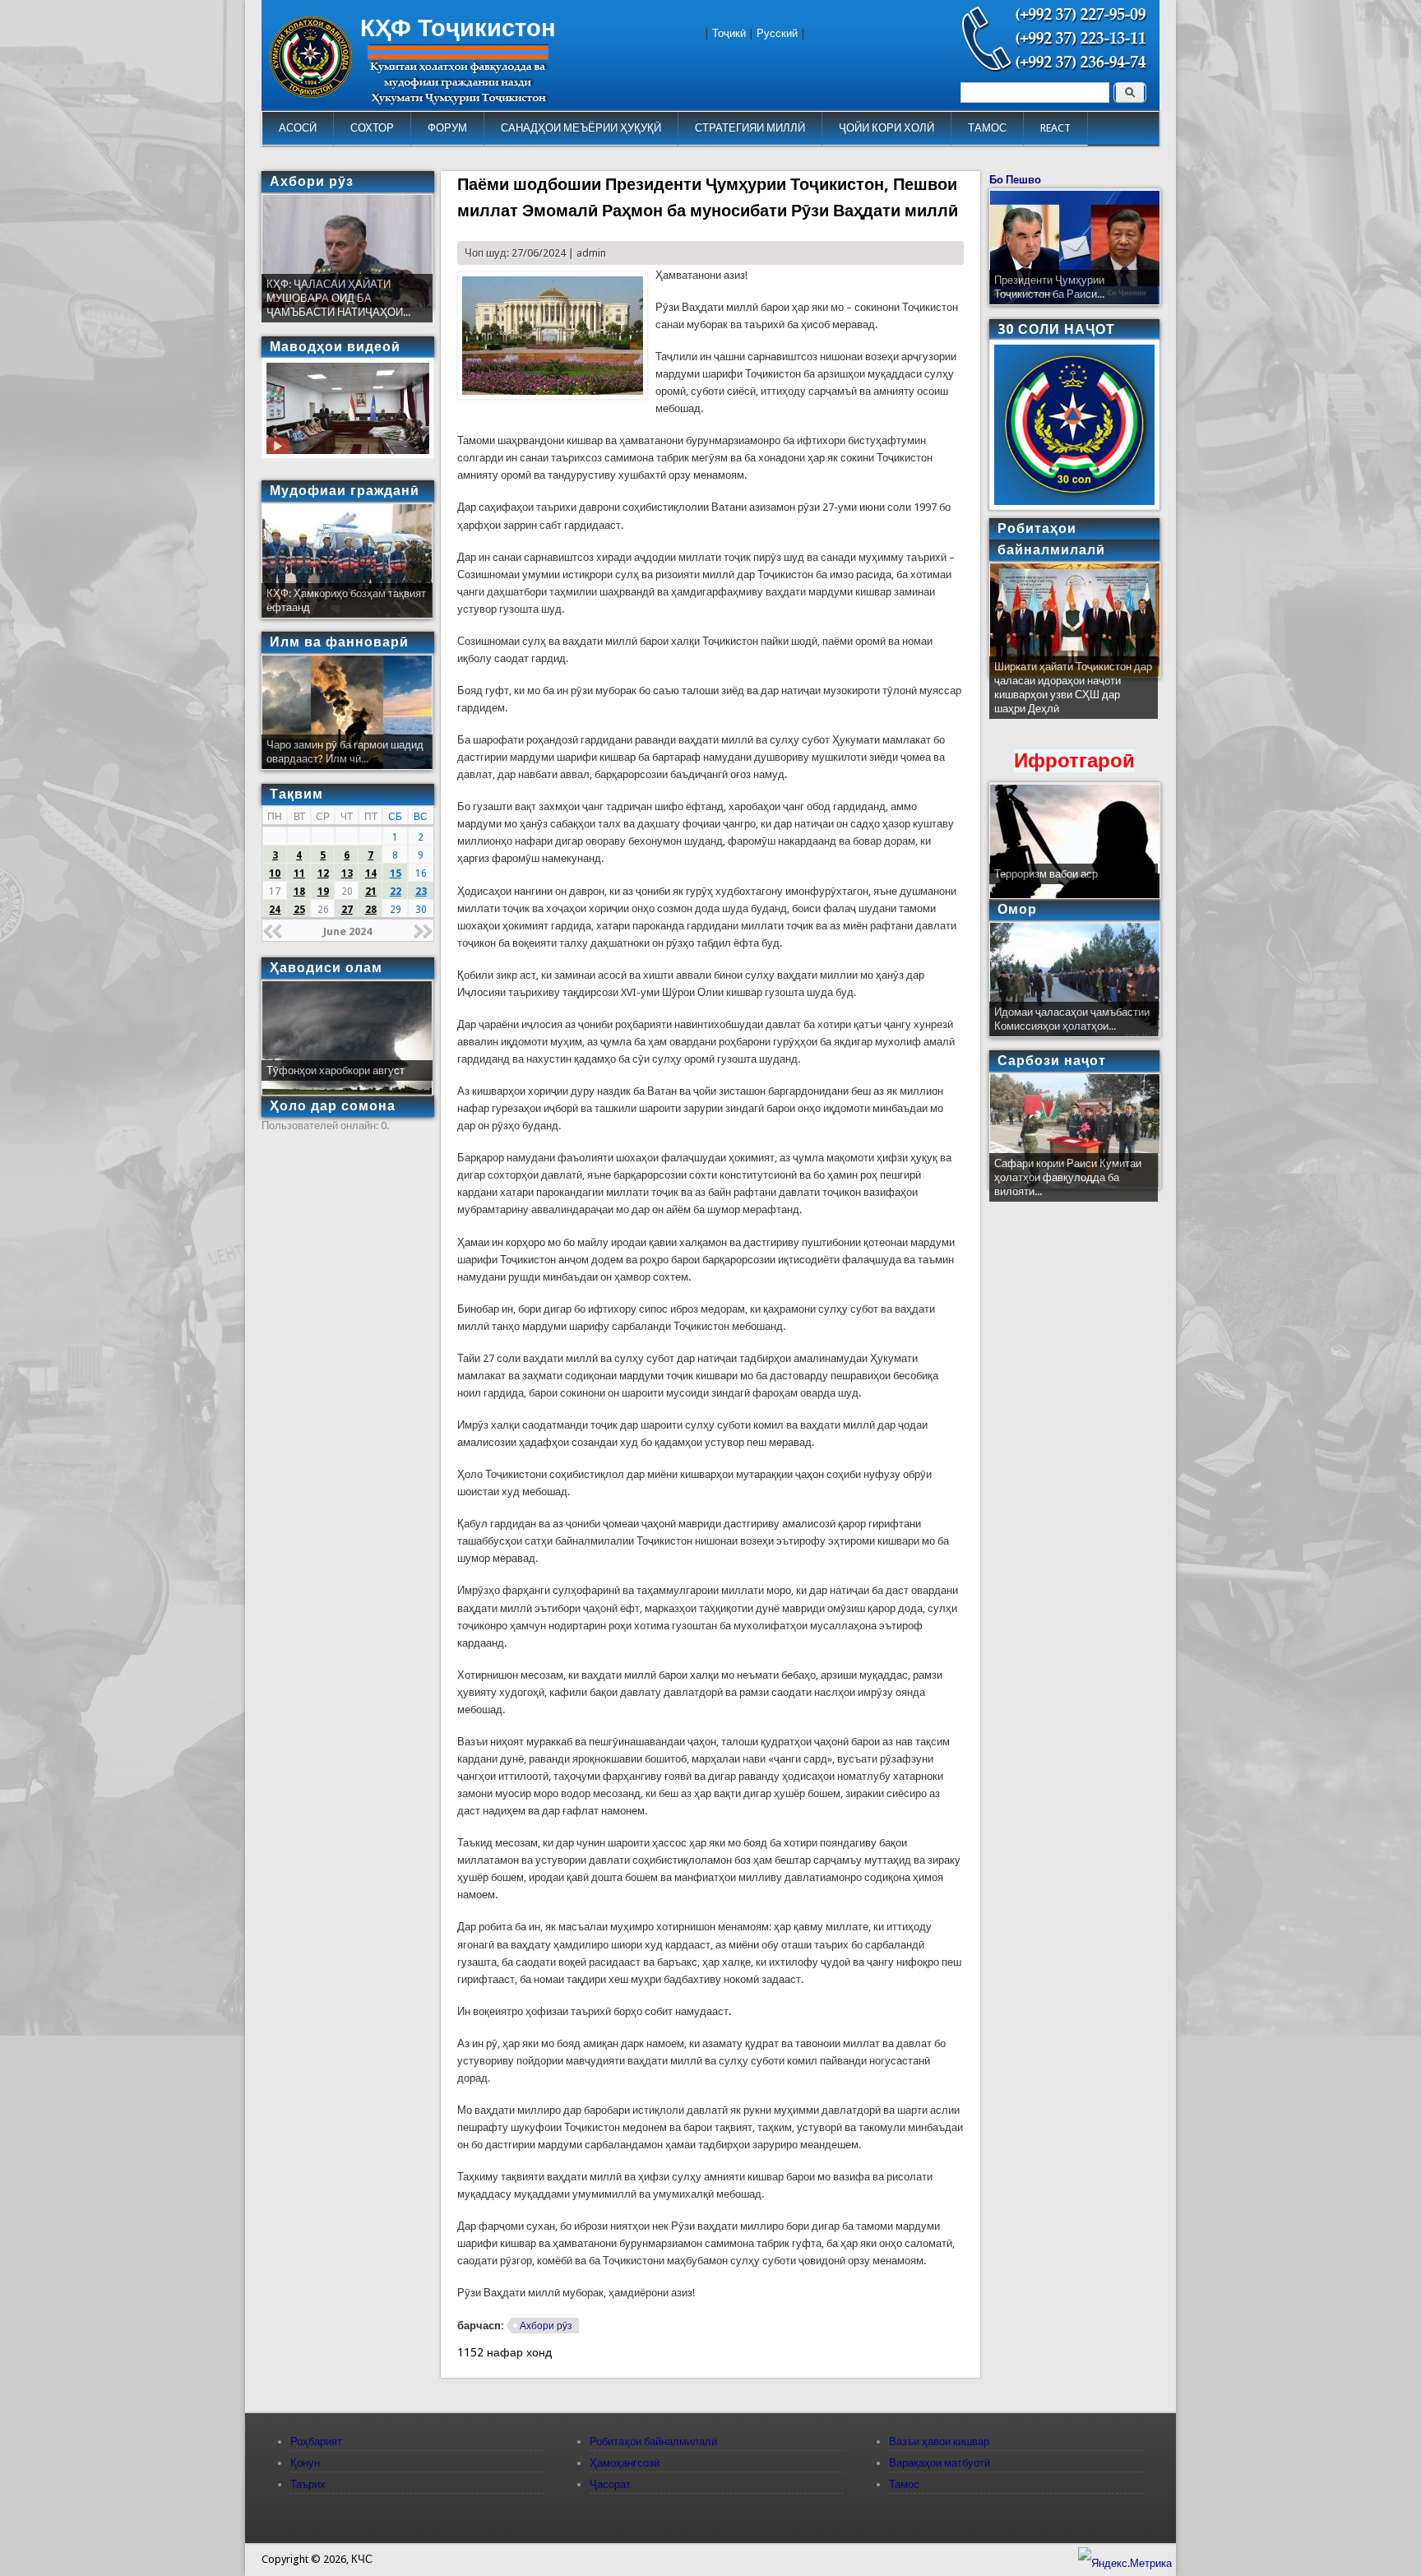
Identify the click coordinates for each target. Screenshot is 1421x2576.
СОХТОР (372, 128)
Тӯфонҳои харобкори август (336, 1070)
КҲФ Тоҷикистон (458, 28)
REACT (1055, 128)
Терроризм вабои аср (1046, 874)
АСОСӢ (298, 128)
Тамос (904, 2484)
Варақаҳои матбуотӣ (940, 2463)
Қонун (305, 2463)
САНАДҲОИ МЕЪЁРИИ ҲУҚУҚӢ (581, 128)
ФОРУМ (447, 128)
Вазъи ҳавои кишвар (939, 2442)
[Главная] (311, 94)
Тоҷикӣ (729, 33)
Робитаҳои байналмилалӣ (653, 2442)
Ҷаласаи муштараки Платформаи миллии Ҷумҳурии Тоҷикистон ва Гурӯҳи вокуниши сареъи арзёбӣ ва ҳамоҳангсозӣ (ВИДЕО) (1072, 695)
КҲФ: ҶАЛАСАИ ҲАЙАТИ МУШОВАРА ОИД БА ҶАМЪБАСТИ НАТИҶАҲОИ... (338, 298)
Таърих (308, 2484)
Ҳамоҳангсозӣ (625, 2463)
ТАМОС (987, 128)
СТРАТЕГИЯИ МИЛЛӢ (750, 128)
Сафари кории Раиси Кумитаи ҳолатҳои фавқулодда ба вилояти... (1068, 1177)
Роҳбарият (316, 2442)
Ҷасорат (610, 2484)
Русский (777, 33)
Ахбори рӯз (546, 2326)
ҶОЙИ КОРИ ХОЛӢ (886, 128)
